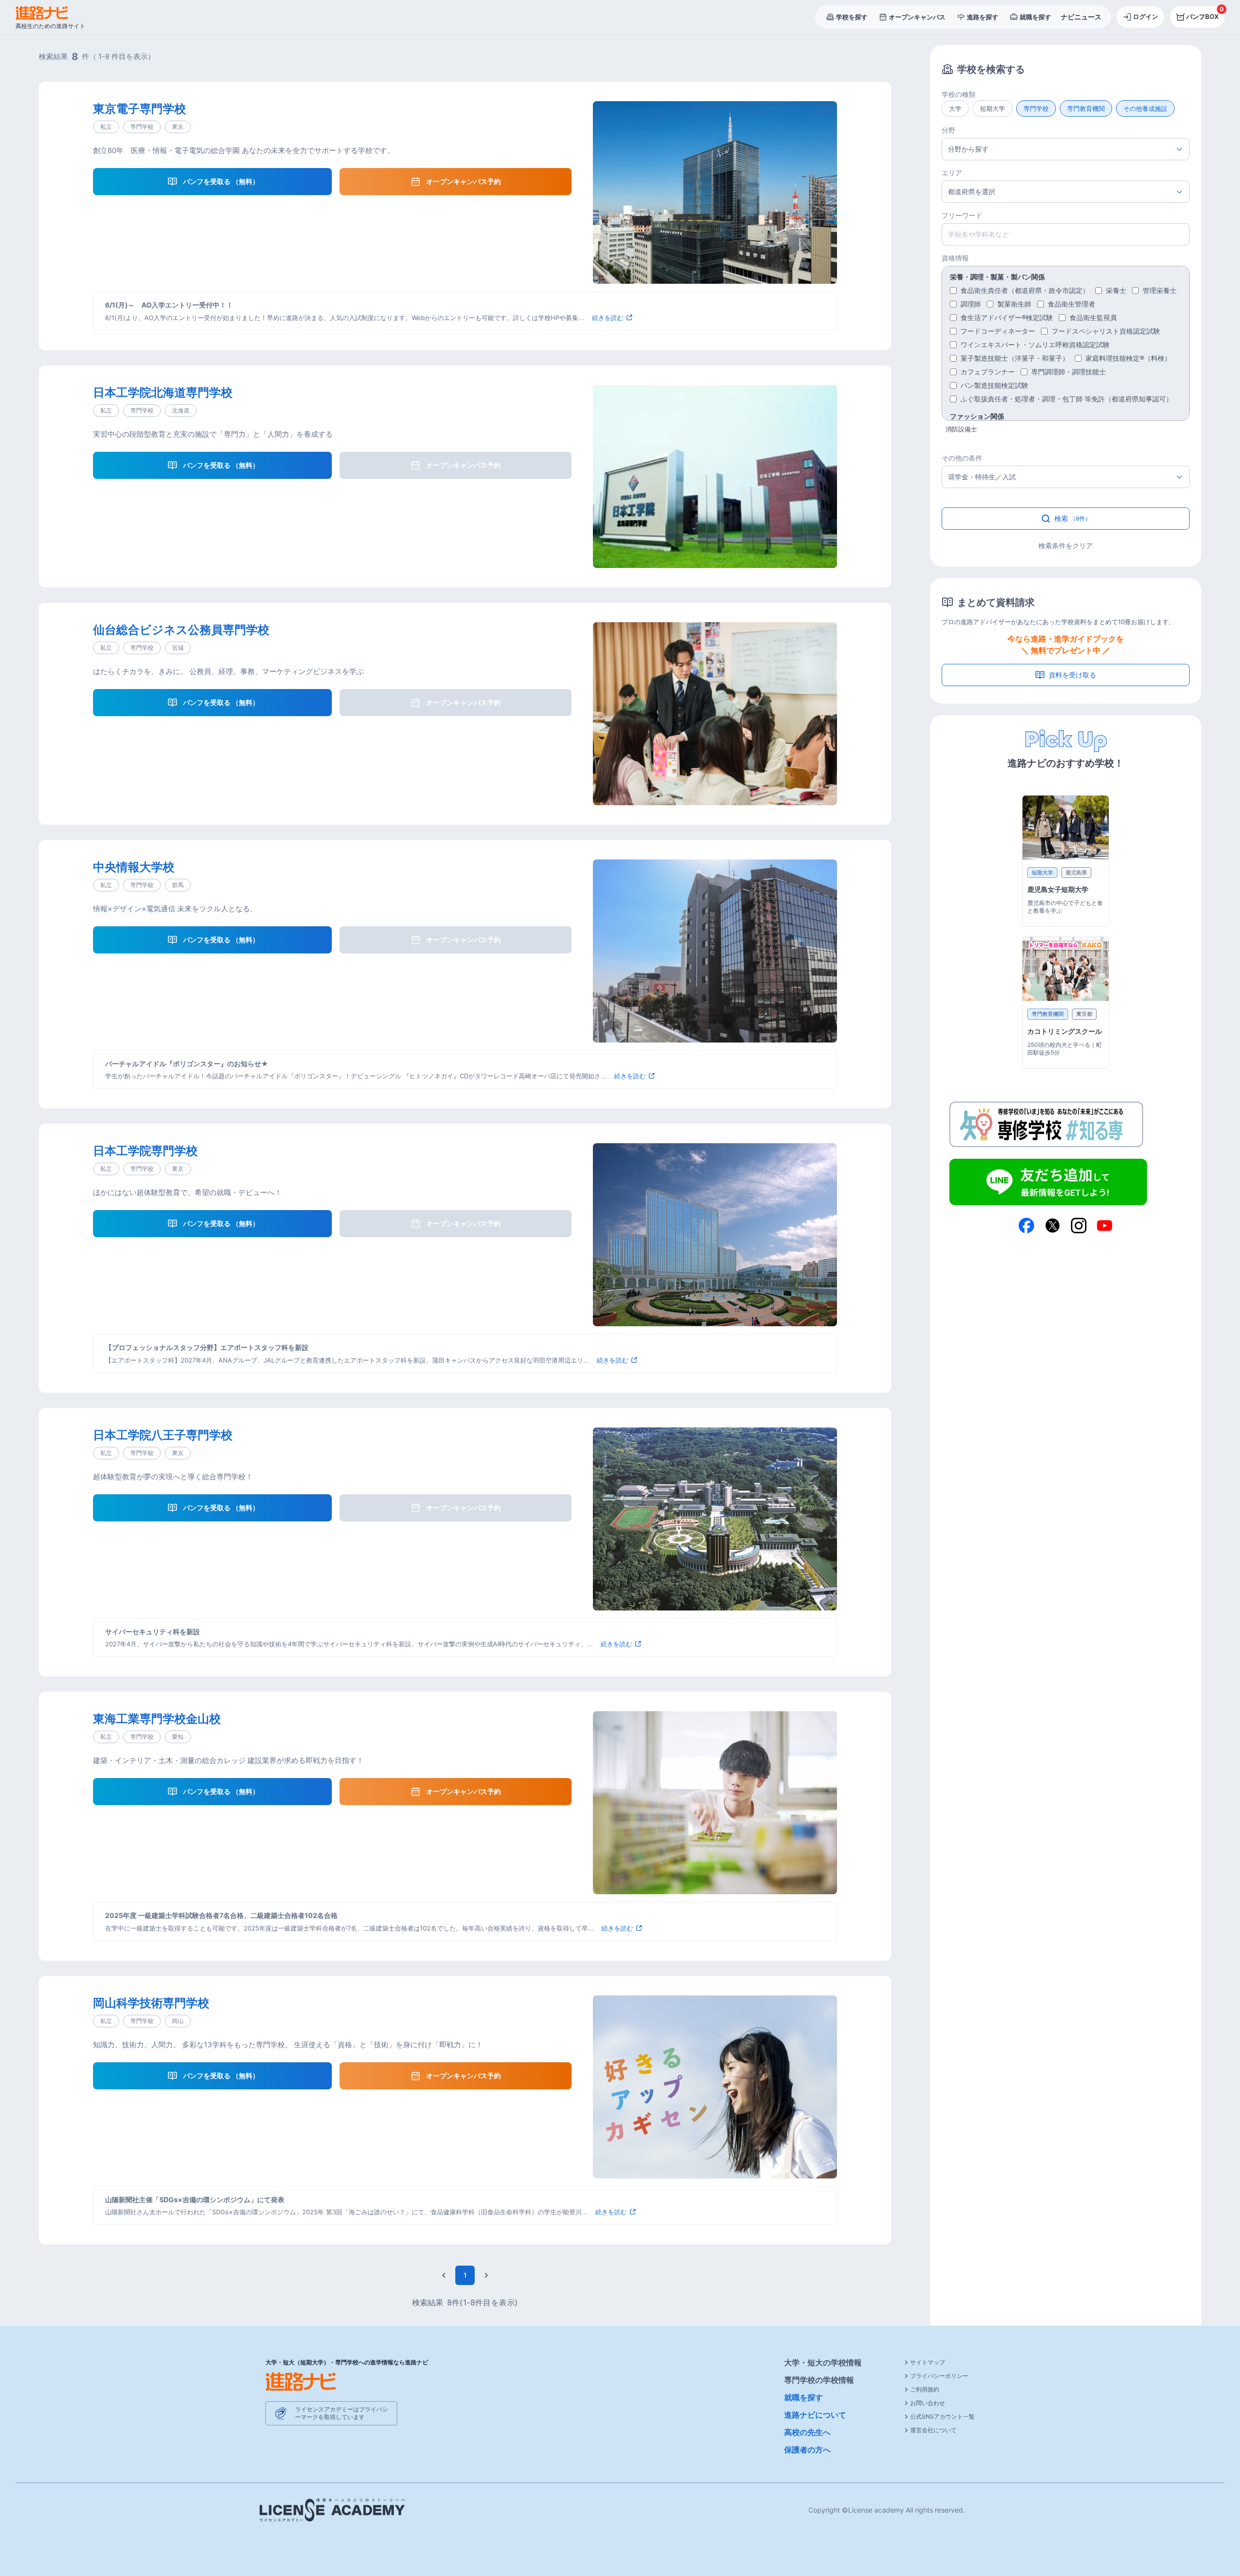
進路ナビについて (815, 2415)
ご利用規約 (925, 2389)
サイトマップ (928, 2362)
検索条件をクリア (1066, 545)
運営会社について (933, 2430)
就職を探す (804, 2397)
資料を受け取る (1072, 675)
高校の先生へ (807, 2432)
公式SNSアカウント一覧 (942, 2416)
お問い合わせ (928, 2403)
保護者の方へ (807, 2450)
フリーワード (962, 215)
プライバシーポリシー (939, 2376)
